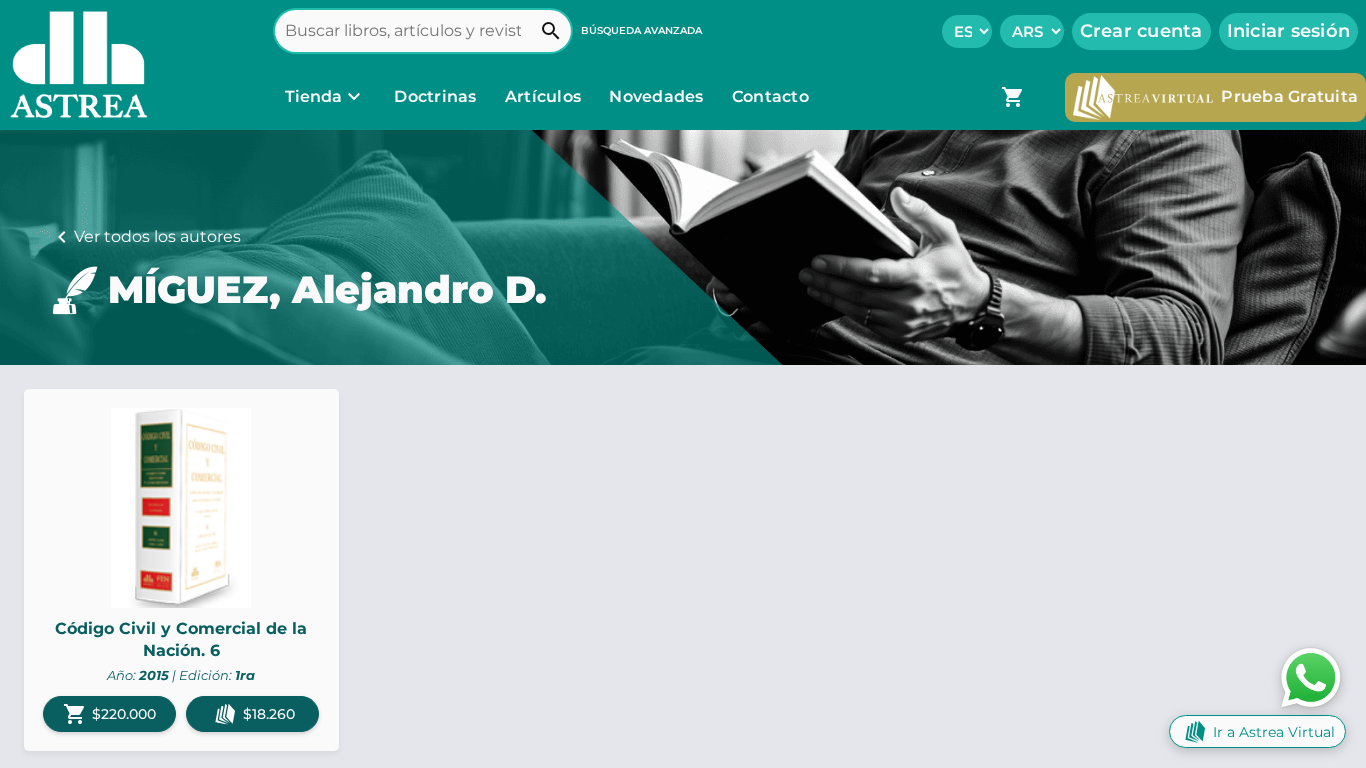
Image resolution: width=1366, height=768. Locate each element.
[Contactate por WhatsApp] (1311, 676)
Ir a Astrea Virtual (1274, 732)
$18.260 (269, 714)
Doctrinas (435, 96)
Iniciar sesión (1289, 31)
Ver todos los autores (157, 236)
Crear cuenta (1141, 31)
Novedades (658, 96)
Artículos (545, 96)
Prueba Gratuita (1289, 96)
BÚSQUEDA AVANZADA (641, 30)
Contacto (770, 96)
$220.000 (109, 714)
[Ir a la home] (74, 65)
